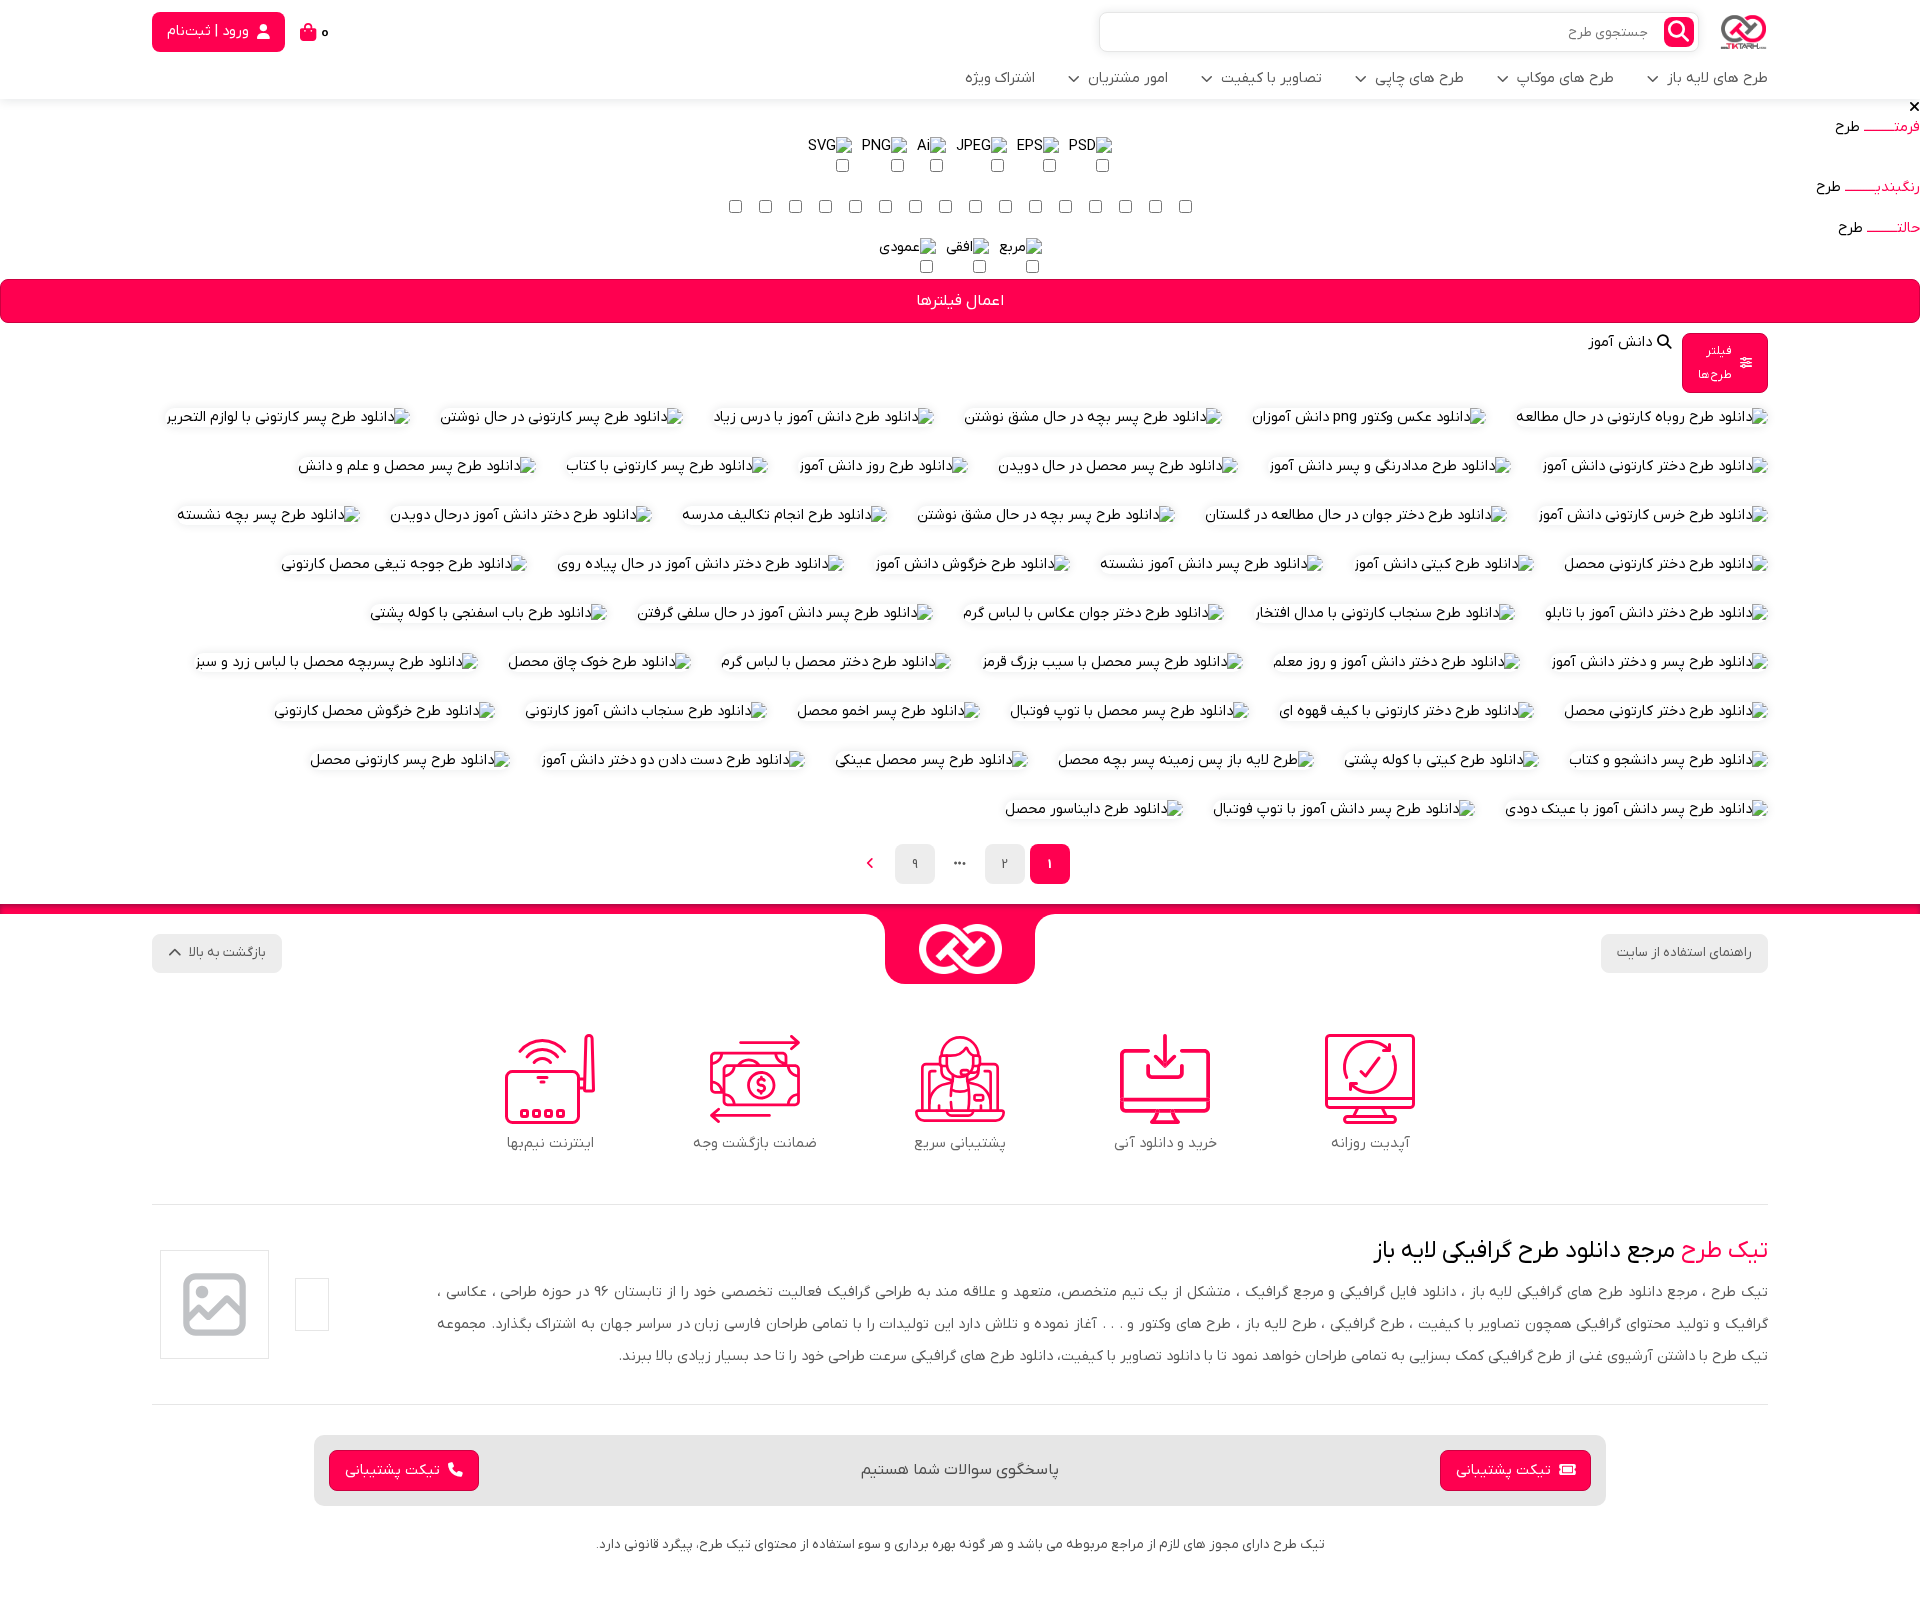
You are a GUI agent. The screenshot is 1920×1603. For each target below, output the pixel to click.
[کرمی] (1155, 208)
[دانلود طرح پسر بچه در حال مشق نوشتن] (1093, 417)
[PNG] (884, 157)
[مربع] (1020, 258)
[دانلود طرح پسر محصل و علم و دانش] (417, 466)
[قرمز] (1035, 208)
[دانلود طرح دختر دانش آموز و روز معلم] (1396, 662)
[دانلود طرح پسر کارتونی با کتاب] (667, 466)
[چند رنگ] (735, 208)
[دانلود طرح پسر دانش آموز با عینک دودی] (1636, 809)
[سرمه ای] (885, 208)
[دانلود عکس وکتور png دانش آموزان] (1369, 417)
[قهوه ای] (855, 208)
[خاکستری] (795, 208)
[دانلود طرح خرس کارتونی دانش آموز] (1652, 515)
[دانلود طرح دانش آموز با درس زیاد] (823, 417)
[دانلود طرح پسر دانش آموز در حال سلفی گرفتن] (785, 613)
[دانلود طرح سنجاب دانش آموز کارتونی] (646, 711)
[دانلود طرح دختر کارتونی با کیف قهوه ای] (1406, 711)
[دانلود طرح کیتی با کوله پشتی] (1441, 760)
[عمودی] (907, 258)
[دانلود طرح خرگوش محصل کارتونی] (384, 711)
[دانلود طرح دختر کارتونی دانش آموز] (1654, 466)
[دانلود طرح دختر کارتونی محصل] (1666, 564)
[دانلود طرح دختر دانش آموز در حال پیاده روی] (700, 564)
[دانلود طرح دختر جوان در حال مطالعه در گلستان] (1356, 515)
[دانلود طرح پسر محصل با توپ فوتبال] (1129, 711)
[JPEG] (981, 157)
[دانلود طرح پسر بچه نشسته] (268, 515)
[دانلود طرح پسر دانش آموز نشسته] (1211, 564)
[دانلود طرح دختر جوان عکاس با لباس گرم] (1093, 613)
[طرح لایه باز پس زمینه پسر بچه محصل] (1186, 760)
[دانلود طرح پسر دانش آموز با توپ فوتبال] (1344, 809)
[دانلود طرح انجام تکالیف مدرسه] (784, 515)
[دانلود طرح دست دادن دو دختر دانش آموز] (672, 760)
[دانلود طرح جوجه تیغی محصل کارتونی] (404, 564)
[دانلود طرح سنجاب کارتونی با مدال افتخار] (1384, 613)
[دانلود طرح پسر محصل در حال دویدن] (1118, 466)
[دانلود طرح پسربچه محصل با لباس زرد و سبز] (336, 662)
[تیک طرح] (960, 949)
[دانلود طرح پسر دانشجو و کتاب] (1668, 760)
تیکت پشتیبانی (1503, 1470)
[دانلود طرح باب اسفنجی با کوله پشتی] (488, 613)
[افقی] (967, 258)
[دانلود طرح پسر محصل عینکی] (931, 760)
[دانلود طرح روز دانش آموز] (883, 466)
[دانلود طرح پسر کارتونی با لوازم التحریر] (287, 417)
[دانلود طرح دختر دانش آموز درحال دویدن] (521, 515)
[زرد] (1125, 208)
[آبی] (915, 208)
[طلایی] (1095, 208)
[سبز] (945, 208)
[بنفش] (975, 208)
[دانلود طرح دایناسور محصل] (1094, 809)
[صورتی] (1005, 208)
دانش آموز (1620, 342)
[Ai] (931, 157)
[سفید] (1185, 208)
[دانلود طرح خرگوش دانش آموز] (972, 564)
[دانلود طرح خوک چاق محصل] (599, 662)
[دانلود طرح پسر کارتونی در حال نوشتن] (561, 417)
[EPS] (1038, 157)
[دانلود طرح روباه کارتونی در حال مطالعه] (1642, 417)
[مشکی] (765, 208)
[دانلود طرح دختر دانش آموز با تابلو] (1656, 613)
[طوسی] (825, 208)
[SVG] (830, 157)
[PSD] (1090, 157)
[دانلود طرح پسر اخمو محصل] (888, 711)
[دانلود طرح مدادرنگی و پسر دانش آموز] (1389, 466)
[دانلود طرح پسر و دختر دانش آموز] (1659, 662)
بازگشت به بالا (227, 952)
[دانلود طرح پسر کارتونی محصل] (410, 760)
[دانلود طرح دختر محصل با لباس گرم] (836, 662)
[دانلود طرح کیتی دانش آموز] (1443, 564)
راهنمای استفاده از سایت (1684, 952)
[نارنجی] (1065, 208)
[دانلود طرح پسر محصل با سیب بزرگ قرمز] (1112, 662)
